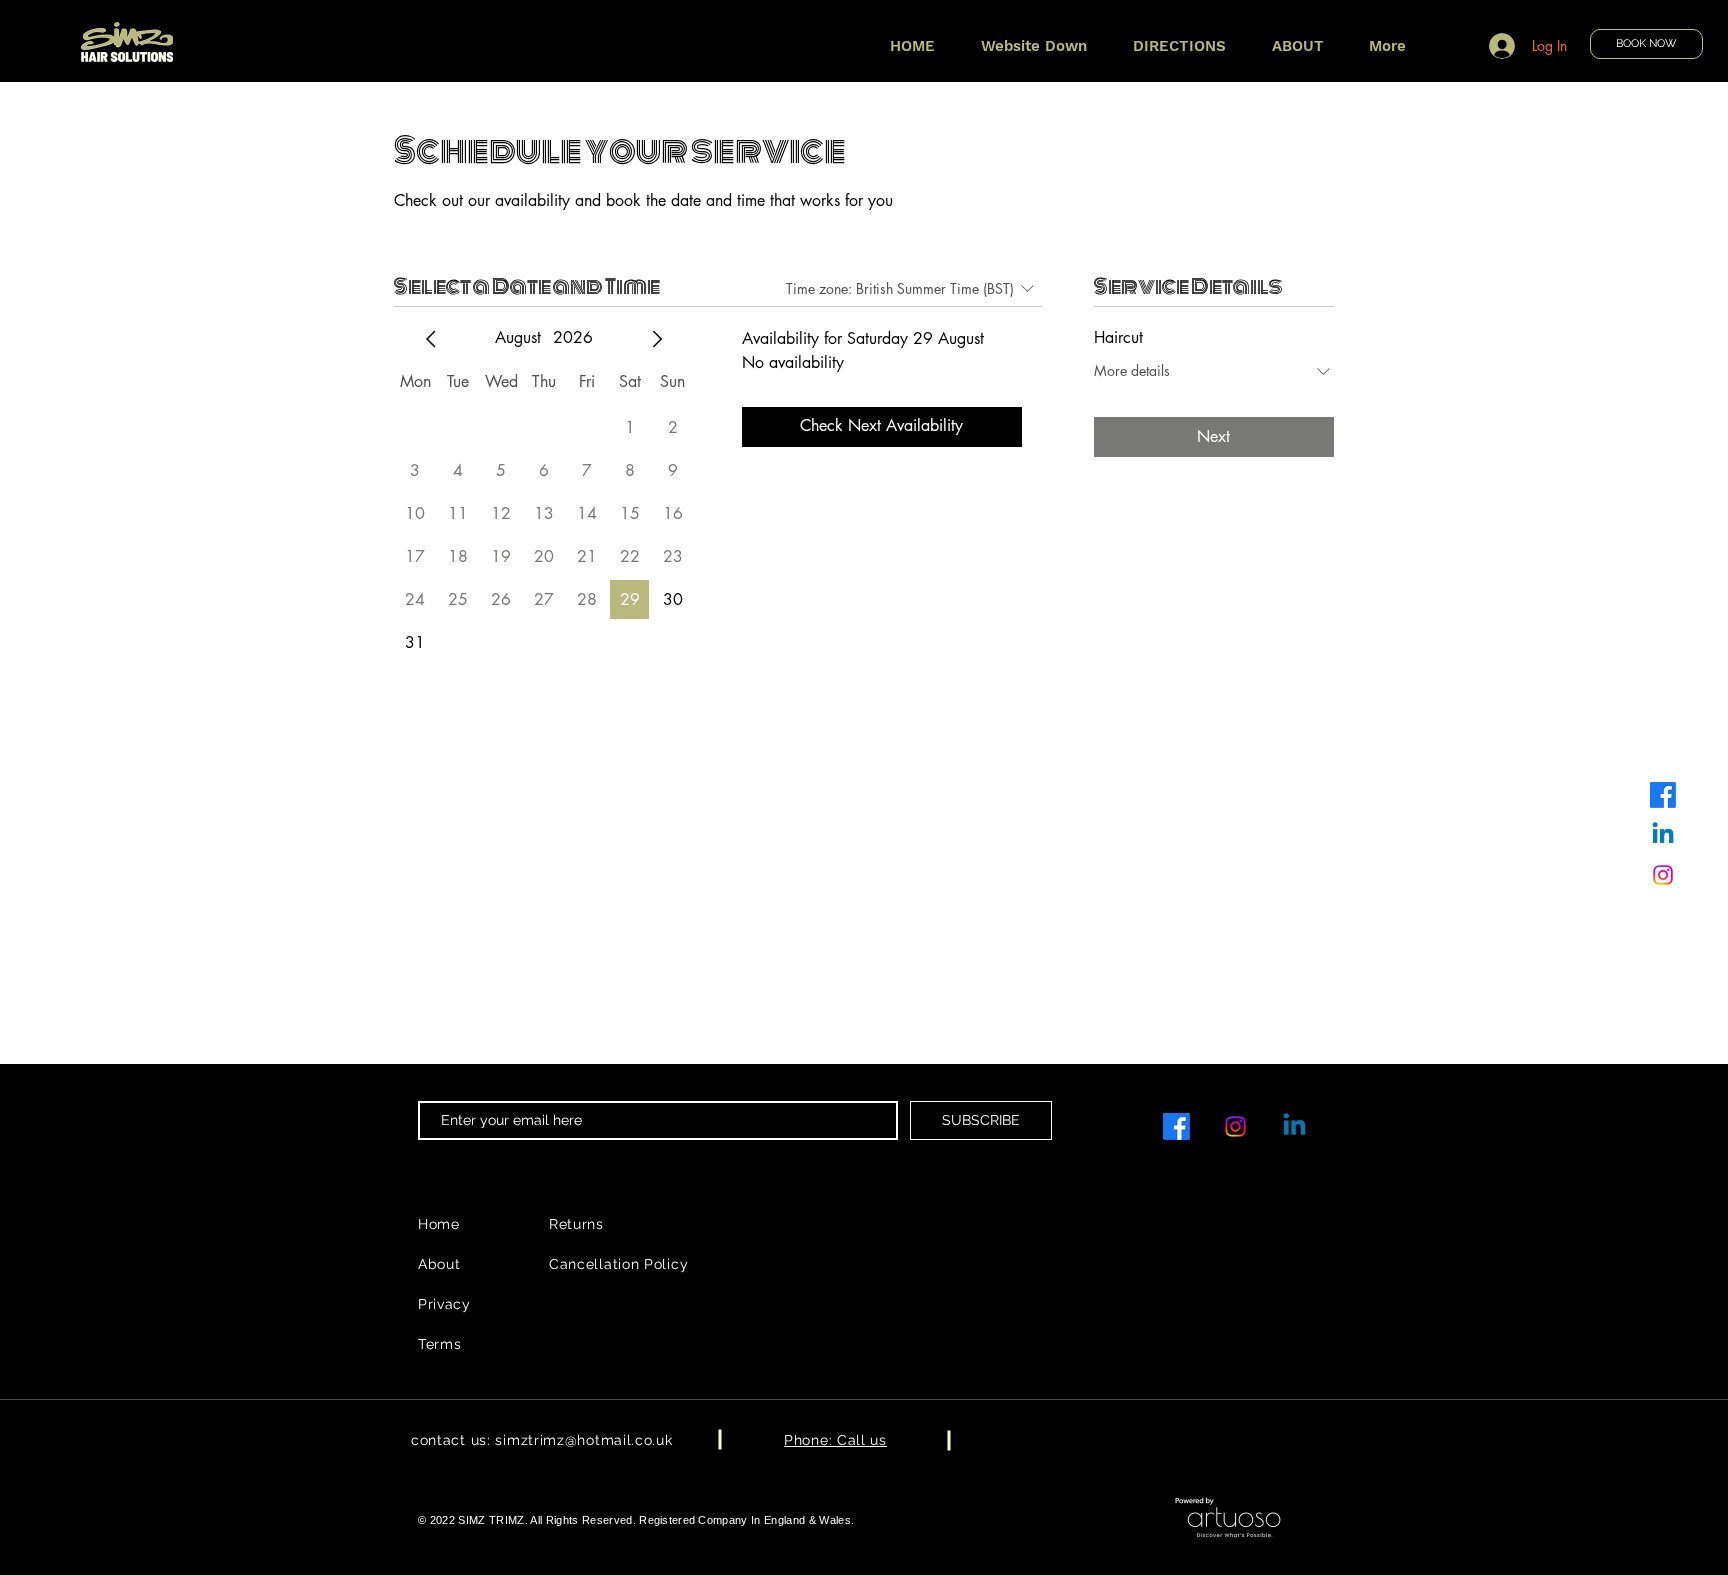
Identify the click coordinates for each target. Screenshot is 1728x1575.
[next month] (657, 339)
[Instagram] (1663, 875)
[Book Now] (126, 44)
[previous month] (431, 339)
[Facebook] (1663, 795)
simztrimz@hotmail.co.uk (583, 1440)
